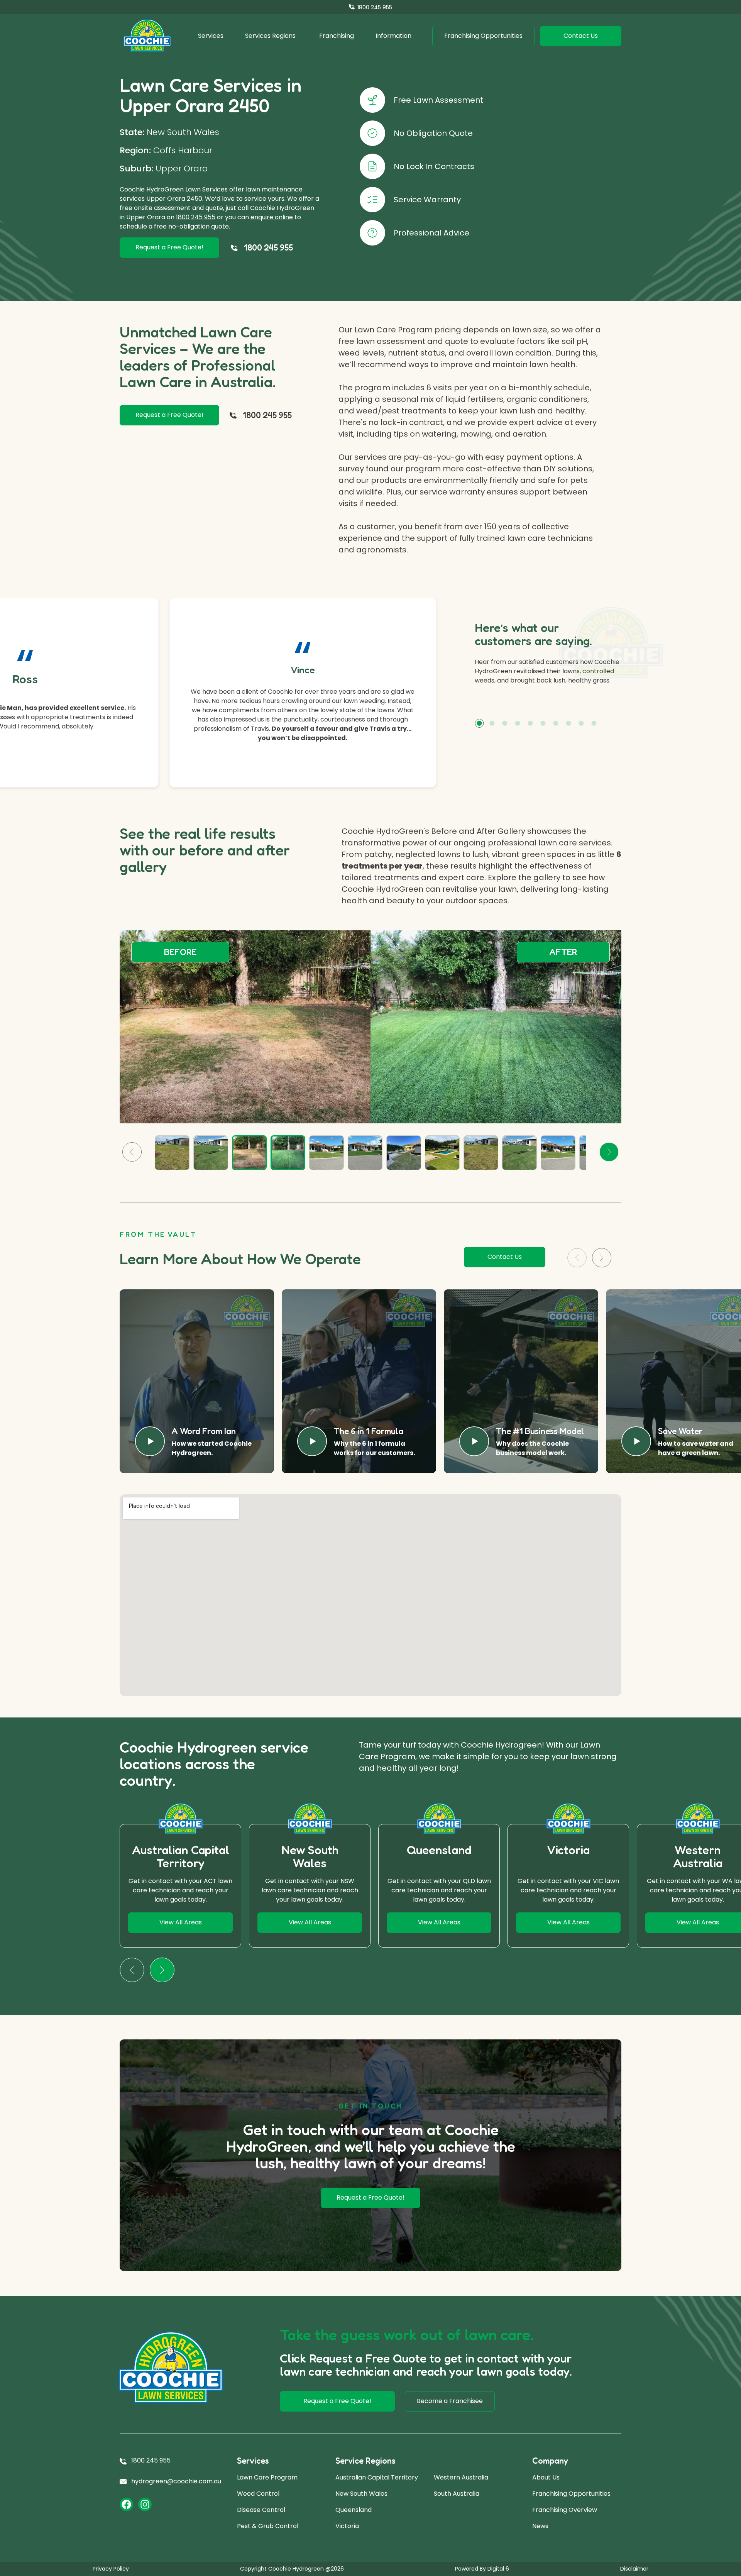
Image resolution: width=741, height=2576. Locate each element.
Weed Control (258, 2494)
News (540, 2526)
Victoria (347, 2526)
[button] (479, 723)
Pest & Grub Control (268, 2526)
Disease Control (261, 2510)
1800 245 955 (196, 217)
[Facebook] (126, 2504)
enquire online (272, 217)
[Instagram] (145, 2504)
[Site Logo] (147, 36)
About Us (546, 2477)
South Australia (457, 2494)
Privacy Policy (111, 2569)
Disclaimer (634, 2569)
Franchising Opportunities (571, 2494)
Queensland (354, 2510)
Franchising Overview (565, 2510)
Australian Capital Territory (377, 2477)
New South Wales (361, 2494)
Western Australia (461, 2477)
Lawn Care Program (267, 2477)
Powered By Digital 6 (482, 2569)
